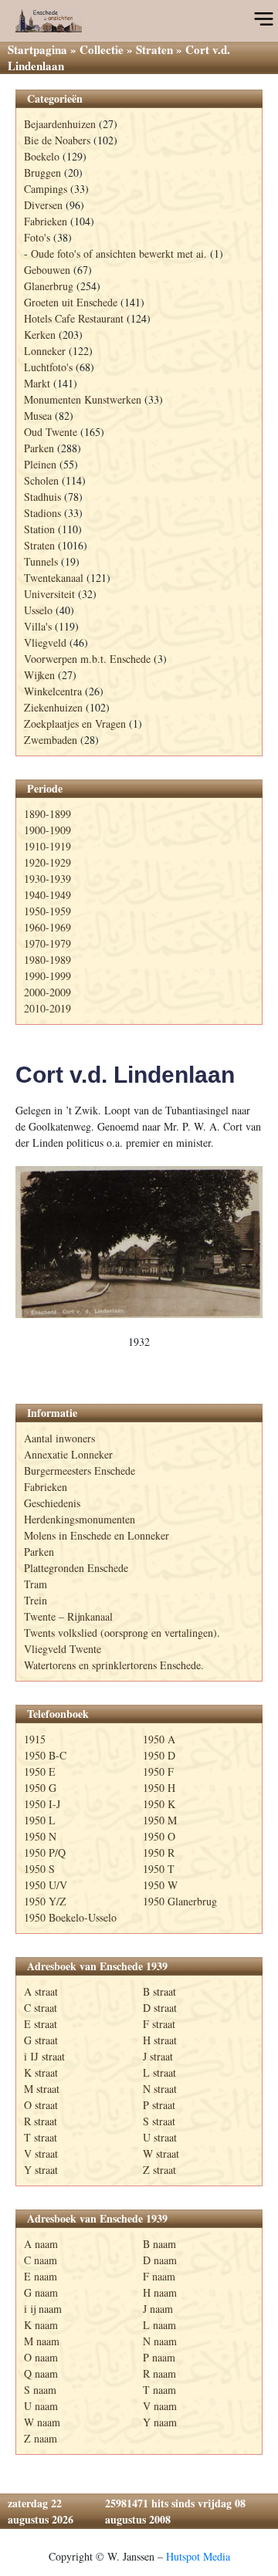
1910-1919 (47, 846)
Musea (38, 416)
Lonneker (45, 351)
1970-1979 (47, 943)
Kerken (40, 335)
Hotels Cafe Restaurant (74, 318)
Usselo (38, 610)
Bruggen (42, 172)
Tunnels (41, 561)
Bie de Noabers (57, 140)
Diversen (43, 205)
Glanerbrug (49, 286)
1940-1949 (47, 895)
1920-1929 (47, 862)
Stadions (42, 513)
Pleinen (40, 464)
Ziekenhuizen (53, 707)
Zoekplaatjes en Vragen (75, 723)
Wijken (39, 675)
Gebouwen (47, 270)
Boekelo (42, 156)
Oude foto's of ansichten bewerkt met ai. (119, 254)
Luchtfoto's (48, 367)
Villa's (38, 626)
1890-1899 (47, 814)
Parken (39, 448)
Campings (46, 189)
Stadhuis (42, 497)
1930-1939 (47, 879)
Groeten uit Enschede (71, 302)
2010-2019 (47, 1008)
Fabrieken (46, 221)
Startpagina (37, 49)
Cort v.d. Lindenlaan (125, 1075)
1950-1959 (47, 911)
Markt (37, 383)
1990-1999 (47, 976)
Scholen (41, 480)
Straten (154, 49)
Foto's (37, 237)
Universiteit (49, 594)
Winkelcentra (53, 691)
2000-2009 (47, 992)
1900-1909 (47, 830)
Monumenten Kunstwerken (83, 399)
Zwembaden (51, 740)
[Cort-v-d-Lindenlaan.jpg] (139, 1242)
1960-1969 (47, 927)
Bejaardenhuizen (60, 124)
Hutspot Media (198, 2556)
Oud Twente (51, 432)
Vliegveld (45, 642)
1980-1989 (47, 960)
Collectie (102, 49)
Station (39, 529)
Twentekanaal (54, 578)
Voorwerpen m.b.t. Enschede (87, 659)
